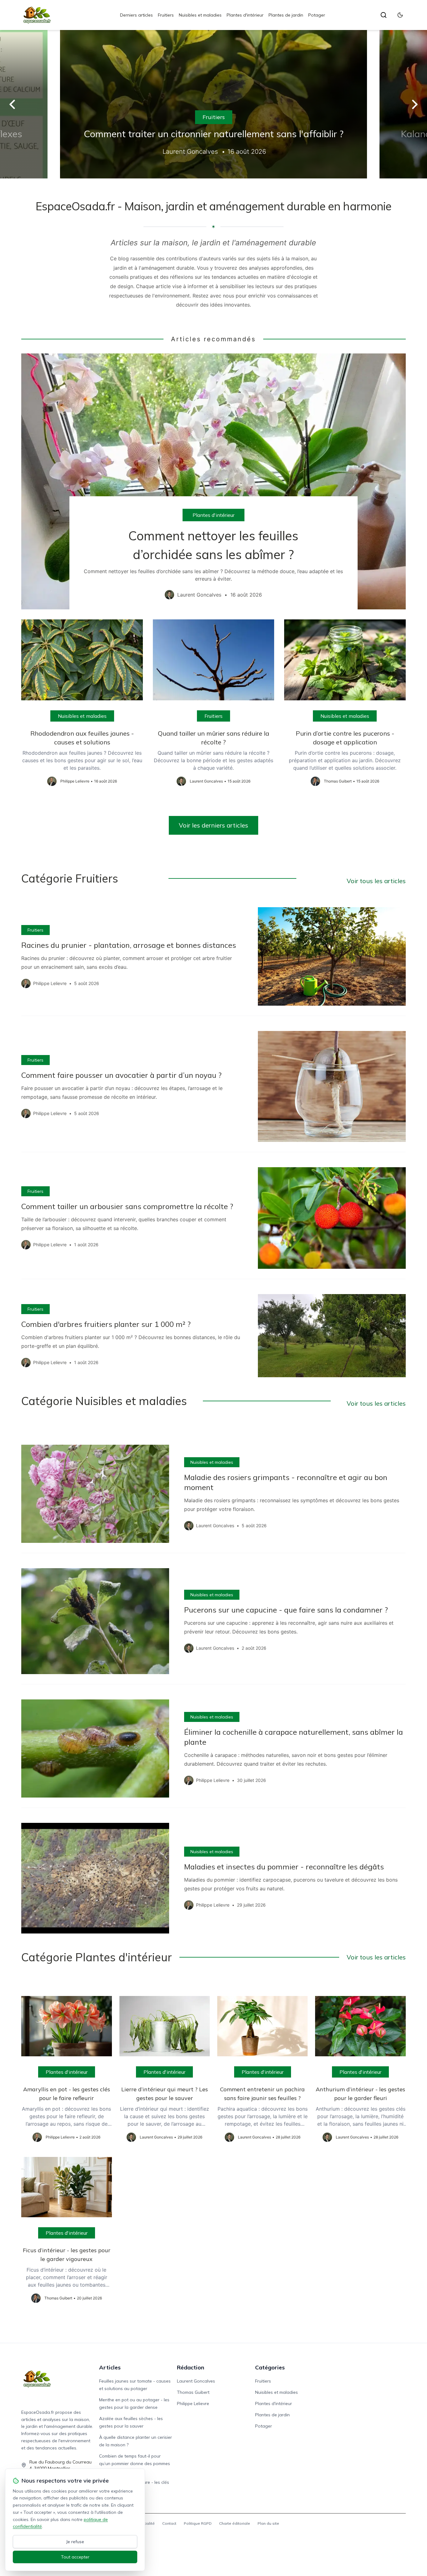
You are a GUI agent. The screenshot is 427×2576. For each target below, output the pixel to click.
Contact (169, 2523)
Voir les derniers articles (213, 825)
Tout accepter (75, 2557)
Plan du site (268, 2523)
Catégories (270, 2367)
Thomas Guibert (193, 2392)
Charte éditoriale (235, 2523)
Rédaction (191, 2367)
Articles (110, 2367)
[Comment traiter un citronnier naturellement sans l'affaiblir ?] (213, 104)
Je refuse (75, 2542)
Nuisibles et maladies (200, 15)
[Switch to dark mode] (400, 15)
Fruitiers (166, 15)
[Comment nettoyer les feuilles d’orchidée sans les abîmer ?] (213, 482)
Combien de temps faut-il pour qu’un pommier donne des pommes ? (135, 2463)
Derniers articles (136, 15)
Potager (317, 15)
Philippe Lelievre (193, 2403)
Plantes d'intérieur (245, 15)
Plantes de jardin (286, 15)
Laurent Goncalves (196, 2381)
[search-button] (384, 15)
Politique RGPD (198, 2523)
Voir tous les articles (376, 881)
